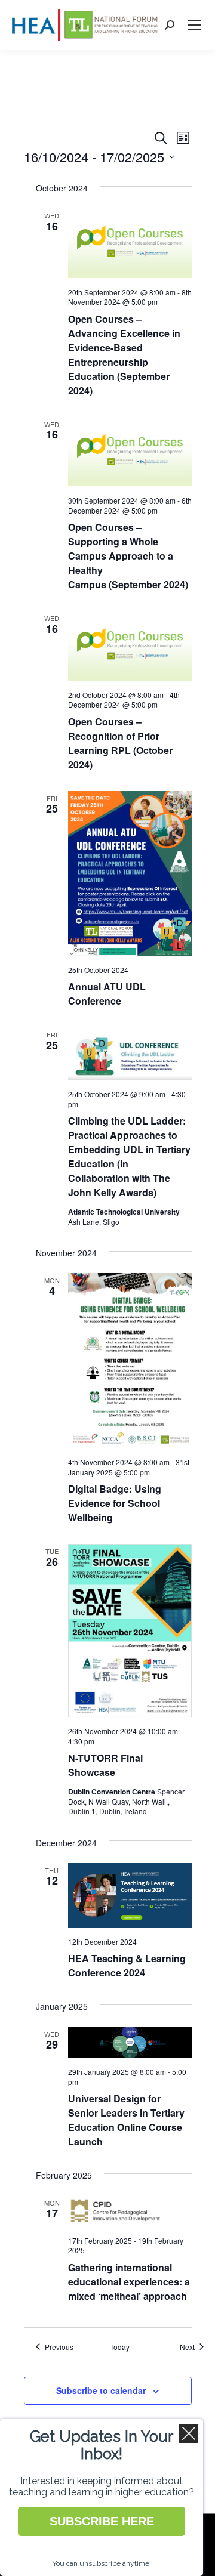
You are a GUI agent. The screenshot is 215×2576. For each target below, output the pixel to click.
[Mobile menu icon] (195, 25)
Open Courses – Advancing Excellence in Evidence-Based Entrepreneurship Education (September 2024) (124, 355)
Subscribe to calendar (101, 2390)
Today (120, 2347)
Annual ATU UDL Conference (107, 994)
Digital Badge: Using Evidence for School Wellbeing (115, 1503)
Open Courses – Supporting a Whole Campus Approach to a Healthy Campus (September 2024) (128, 556)
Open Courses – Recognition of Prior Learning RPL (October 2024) (120, 743)
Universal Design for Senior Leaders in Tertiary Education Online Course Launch (126, 2120)
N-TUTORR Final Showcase (105, 1765)
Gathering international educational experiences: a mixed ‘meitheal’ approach (129, 2282)
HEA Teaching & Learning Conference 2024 (127, 1965)
